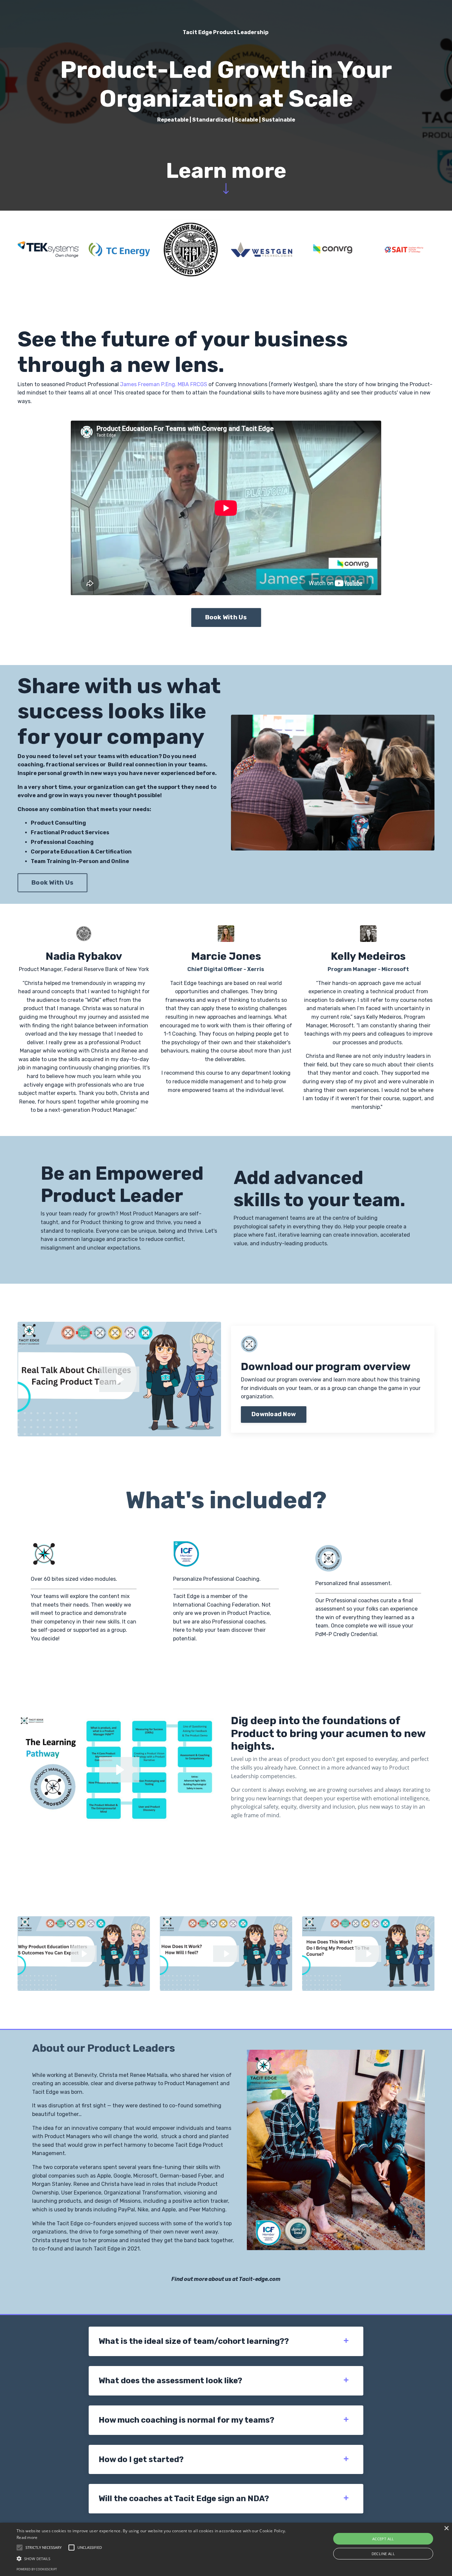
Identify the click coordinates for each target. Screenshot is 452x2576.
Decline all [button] (383, 2554)
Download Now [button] (274, 1414)
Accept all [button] (383, 2539)
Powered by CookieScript (37, 2569)
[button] (153, 2558)
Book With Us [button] (226, 617)
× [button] (446, 2528)
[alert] (226, 2549)
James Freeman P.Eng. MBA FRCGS (164, 384)
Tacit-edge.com (260, 2279)
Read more (27, 2537)
